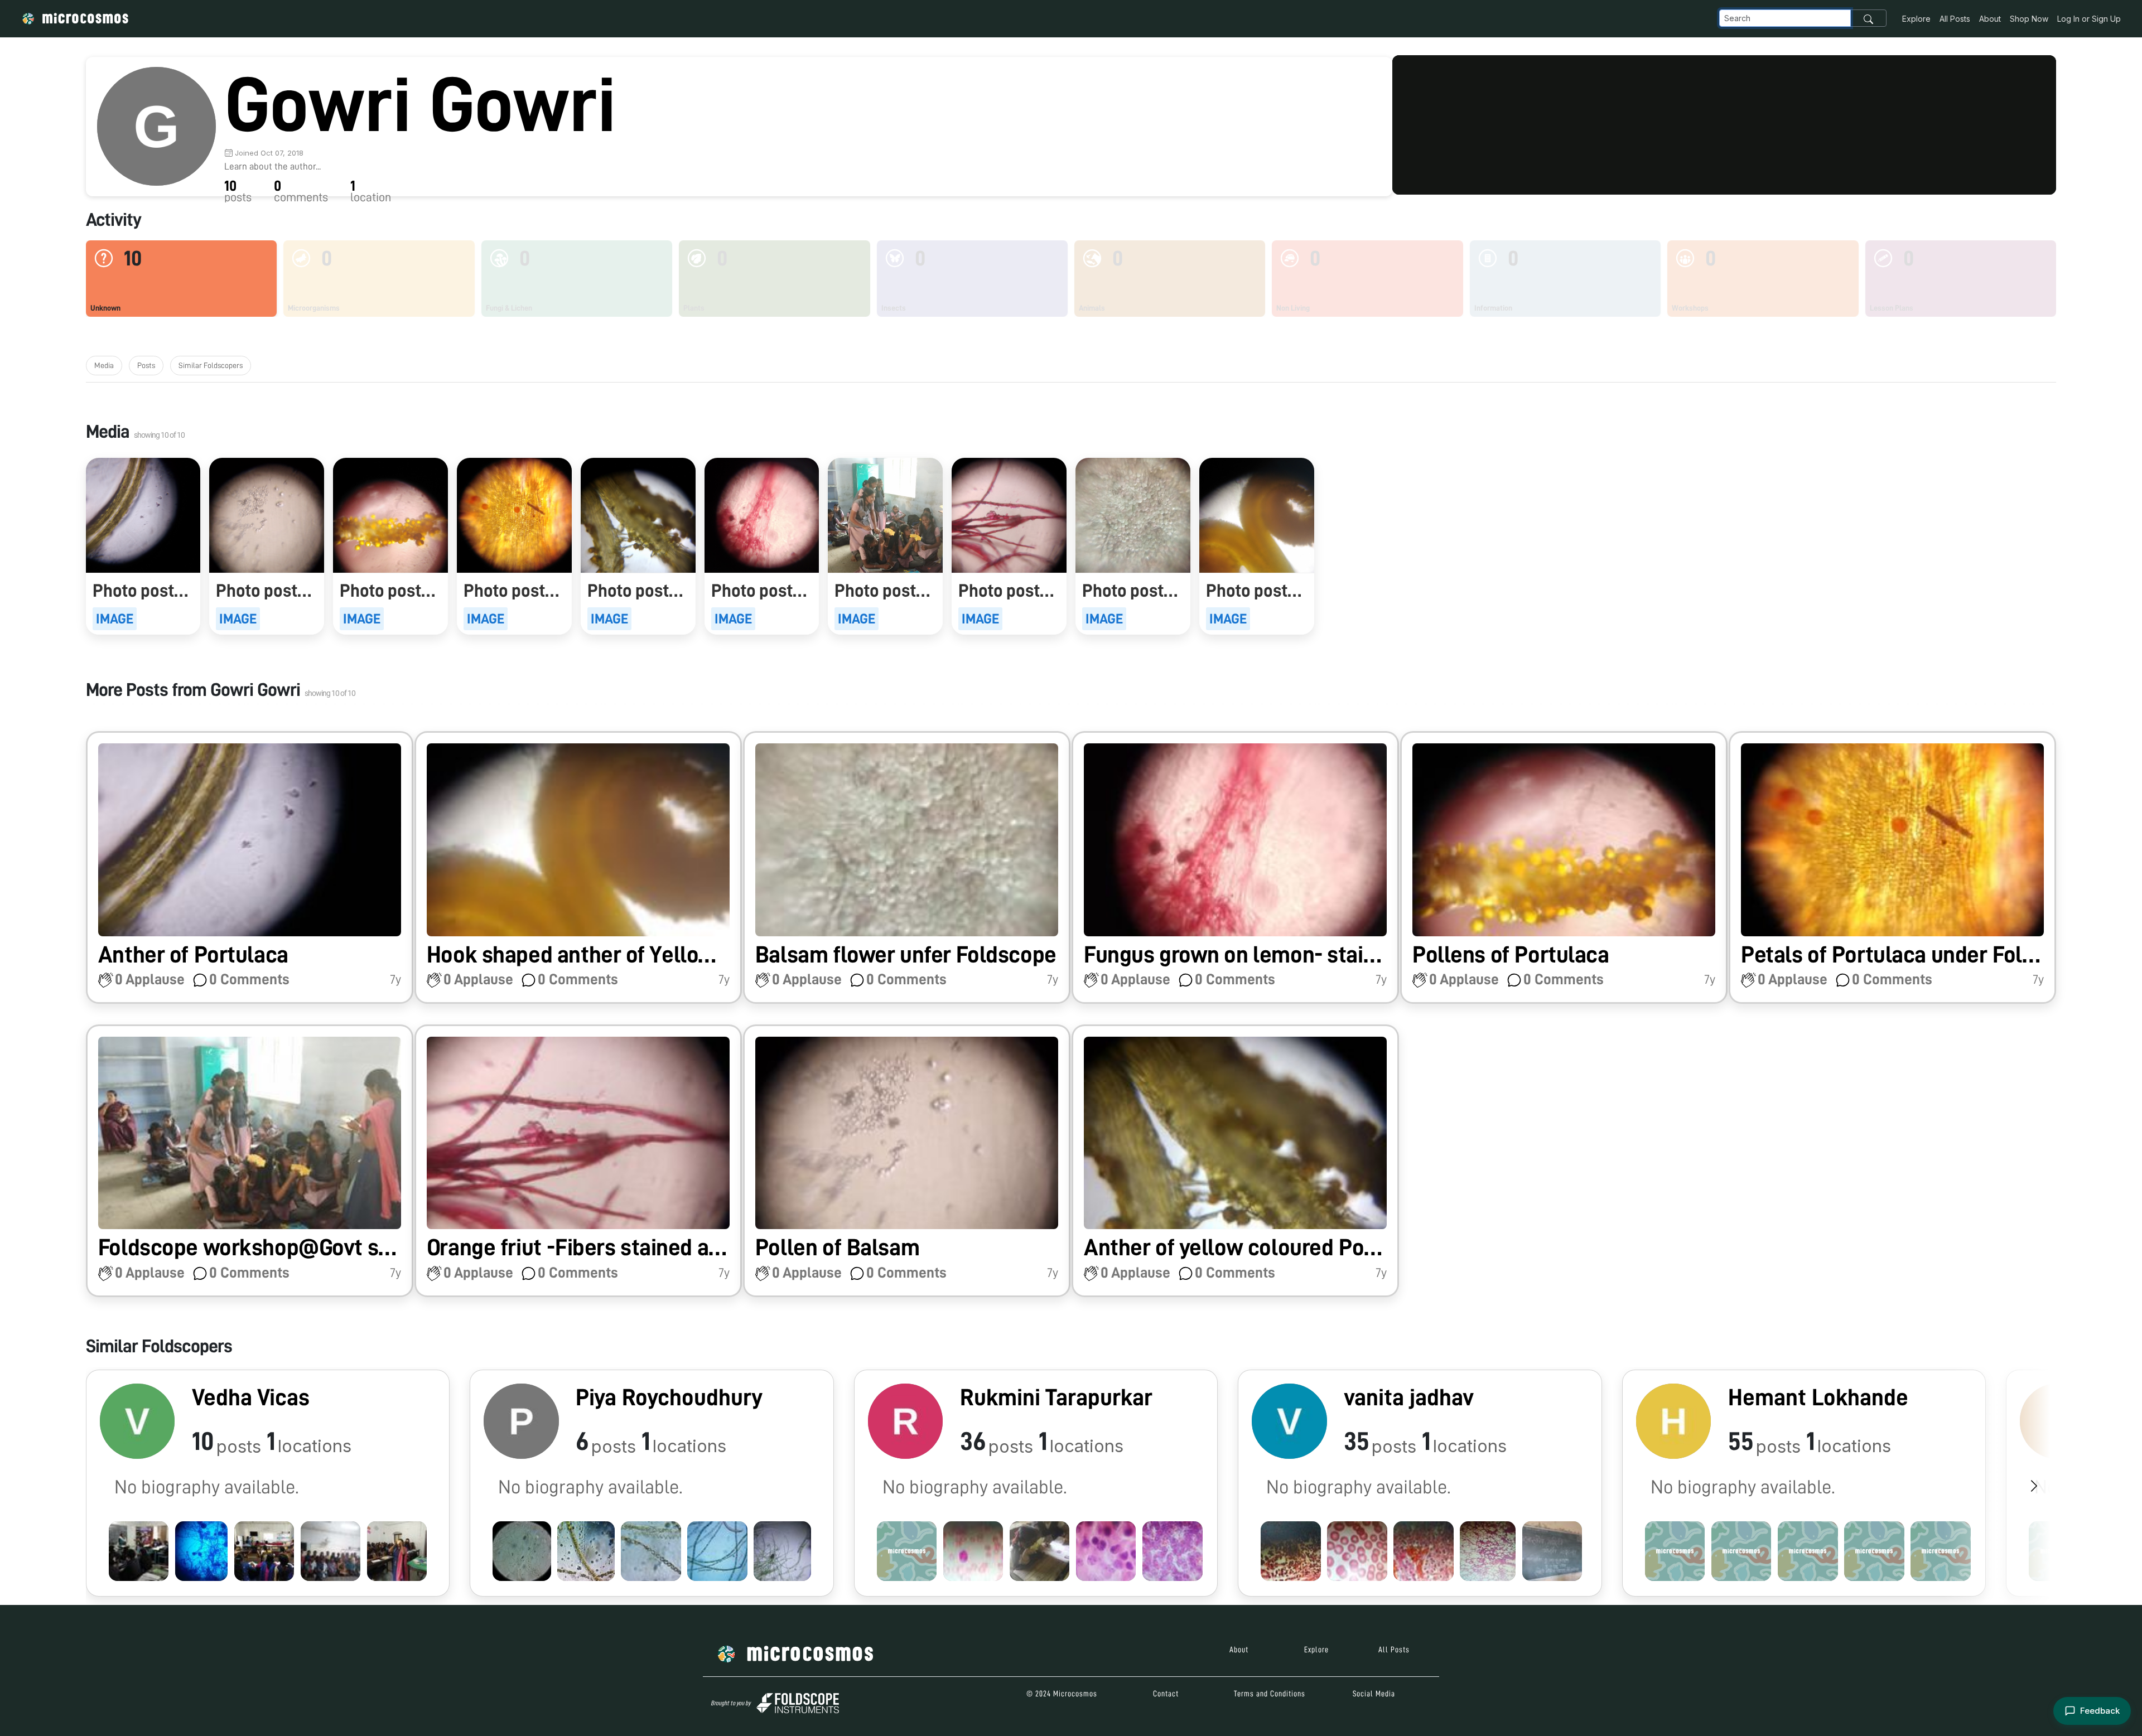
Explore (1916, 19)
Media (104, 365)
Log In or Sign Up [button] (2089, 19)
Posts (146, 365)
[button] (250, 867)
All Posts (1955, 19)
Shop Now (2029, 19)
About (1990, 19)
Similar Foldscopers (211, 365)
